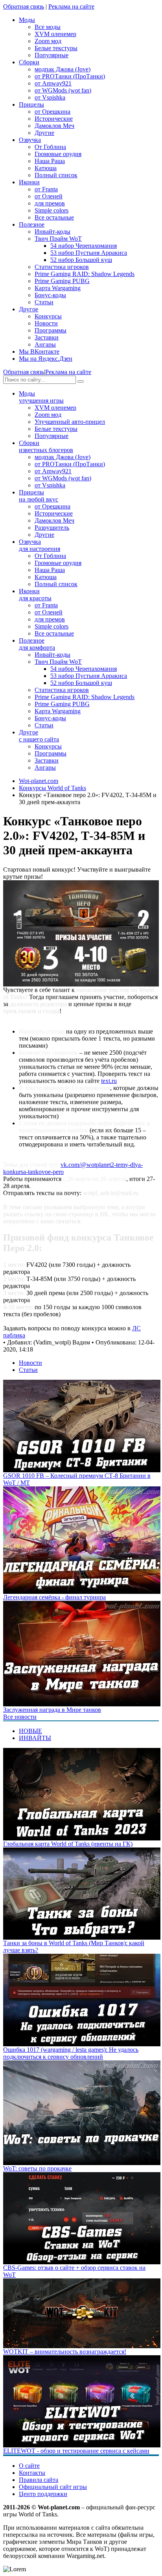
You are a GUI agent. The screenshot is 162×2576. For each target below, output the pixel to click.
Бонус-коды (50, 295)
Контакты (32, 2473)
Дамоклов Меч (54, 126)
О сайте (29, 2466)
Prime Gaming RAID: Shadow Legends (85, 274)
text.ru (109, 1081)
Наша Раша (50, 161)
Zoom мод (48, 41)
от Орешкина (52, 112)
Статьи (44, 302)
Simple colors (52, 210)
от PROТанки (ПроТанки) (70, 76)
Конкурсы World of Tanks (52, 788)
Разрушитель (52, 528)
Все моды (48, 27)
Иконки (35, 595)
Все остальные (54, 217)
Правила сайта (39, 2480)
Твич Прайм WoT (58, 239)
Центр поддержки (43, 2494)
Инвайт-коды (52, 232)
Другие (44, 133)
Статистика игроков (62, 267)
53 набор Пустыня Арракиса (89, 253)
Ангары (45, 344)
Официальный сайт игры (53, 2487)
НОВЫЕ (30, 1731)
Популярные (52, 55)
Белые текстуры (56, 48)
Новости (46, 323)
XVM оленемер (55, 34)
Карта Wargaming (58, 288)
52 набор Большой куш (81, 260)
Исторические (54, 119)
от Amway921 (53, 83)
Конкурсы (48, 316)
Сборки (46, 446)
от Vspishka (50, 97)
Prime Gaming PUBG (62, 281)
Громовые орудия (58, 154)
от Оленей (49, 196)
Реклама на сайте (71, 6)
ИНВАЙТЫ (35, 1738)
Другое (39, 736)
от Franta (46, 189)
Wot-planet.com (39, 781)
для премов (50, 203)
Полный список (56, 175)
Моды (41, 397)
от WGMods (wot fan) (63, 90)
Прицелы (39, 496)
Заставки (47, 337)
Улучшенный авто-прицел (70, 422)
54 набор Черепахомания (84, 246)
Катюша (46, 168)
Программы (51, 330)
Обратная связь (24, 6)
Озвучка (40, 545)
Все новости (20, 1717)
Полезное (37, 644)
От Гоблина (50, 147)
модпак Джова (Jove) (63, 69)
